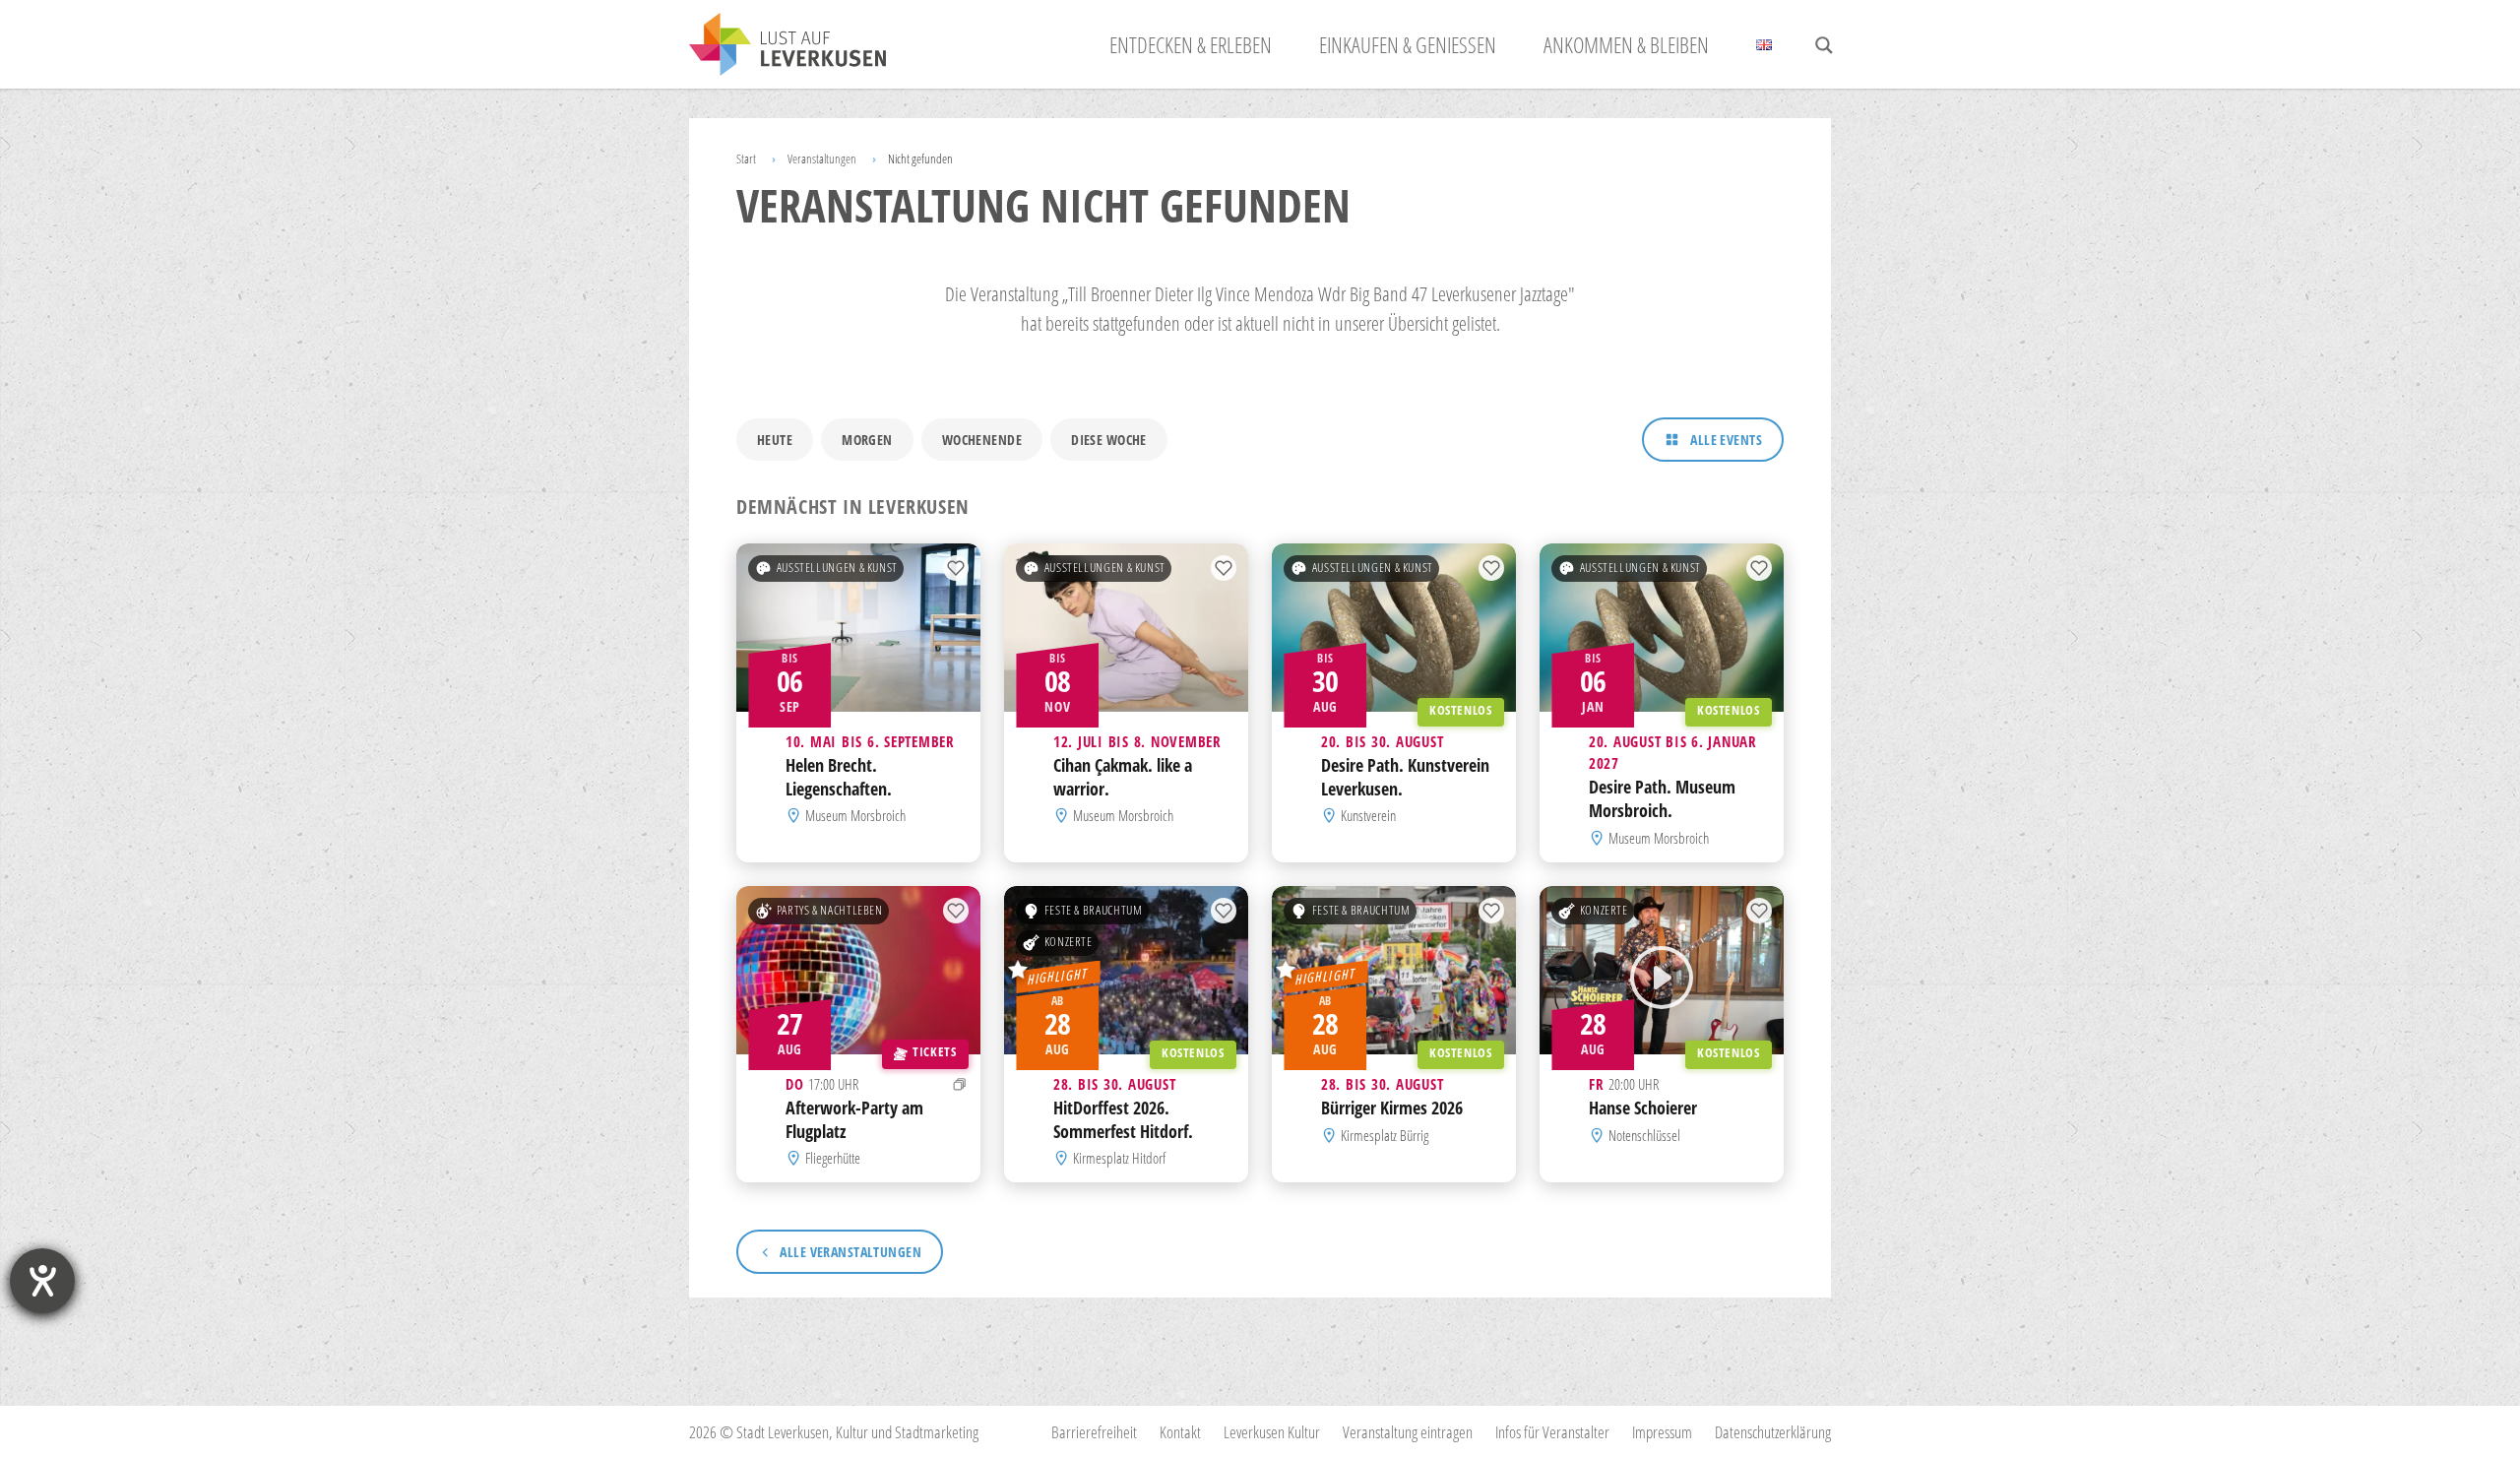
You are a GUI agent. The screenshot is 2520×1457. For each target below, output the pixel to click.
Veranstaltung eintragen (1408, 1432)
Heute (775, 440)
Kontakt (1180, 1432)
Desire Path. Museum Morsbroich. (1662, 799)
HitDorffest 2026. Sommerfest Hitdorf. (1123, 1119)
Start (746, 158)
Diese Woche (1109, 440)
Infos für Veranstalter (1552, 1432)
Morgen (867, 440)
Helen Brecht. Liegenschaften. (839, 777)
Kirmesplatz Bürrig (1385, 1135)
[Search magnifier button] (1824, 45)
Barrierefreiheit (1094, 1432)
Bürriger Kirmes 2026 (1392, 1108)
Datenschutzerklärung (1773, 1432)
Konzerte (1069, 942)
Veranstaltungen (822, 158)
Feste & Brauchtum (1094, 910)
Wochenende (982, 440)
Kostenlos (1461, 710)
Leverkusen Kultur (1272, 1432)
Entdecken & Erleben (1191, 44)
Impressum (1662, 1432)
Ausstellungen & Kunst (837, 568)
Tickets (934, 1052)
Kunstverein (1368, 816)
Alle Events (1726, 440)
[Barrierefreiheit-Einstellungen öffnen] (42, 1281)
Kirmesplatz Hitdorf (1119, 1158)
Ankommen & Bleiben (1626, 44)
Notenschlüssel (1644, 1135)
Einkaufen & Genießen (1408, 44)
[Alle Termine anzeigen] (960, 1084)
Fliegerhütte (833, 1158)
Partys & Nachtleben (830, 910)
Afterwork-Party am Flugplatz (854, 1119)
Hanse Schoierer (1643, 1108)
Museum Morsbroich (855, 816)
